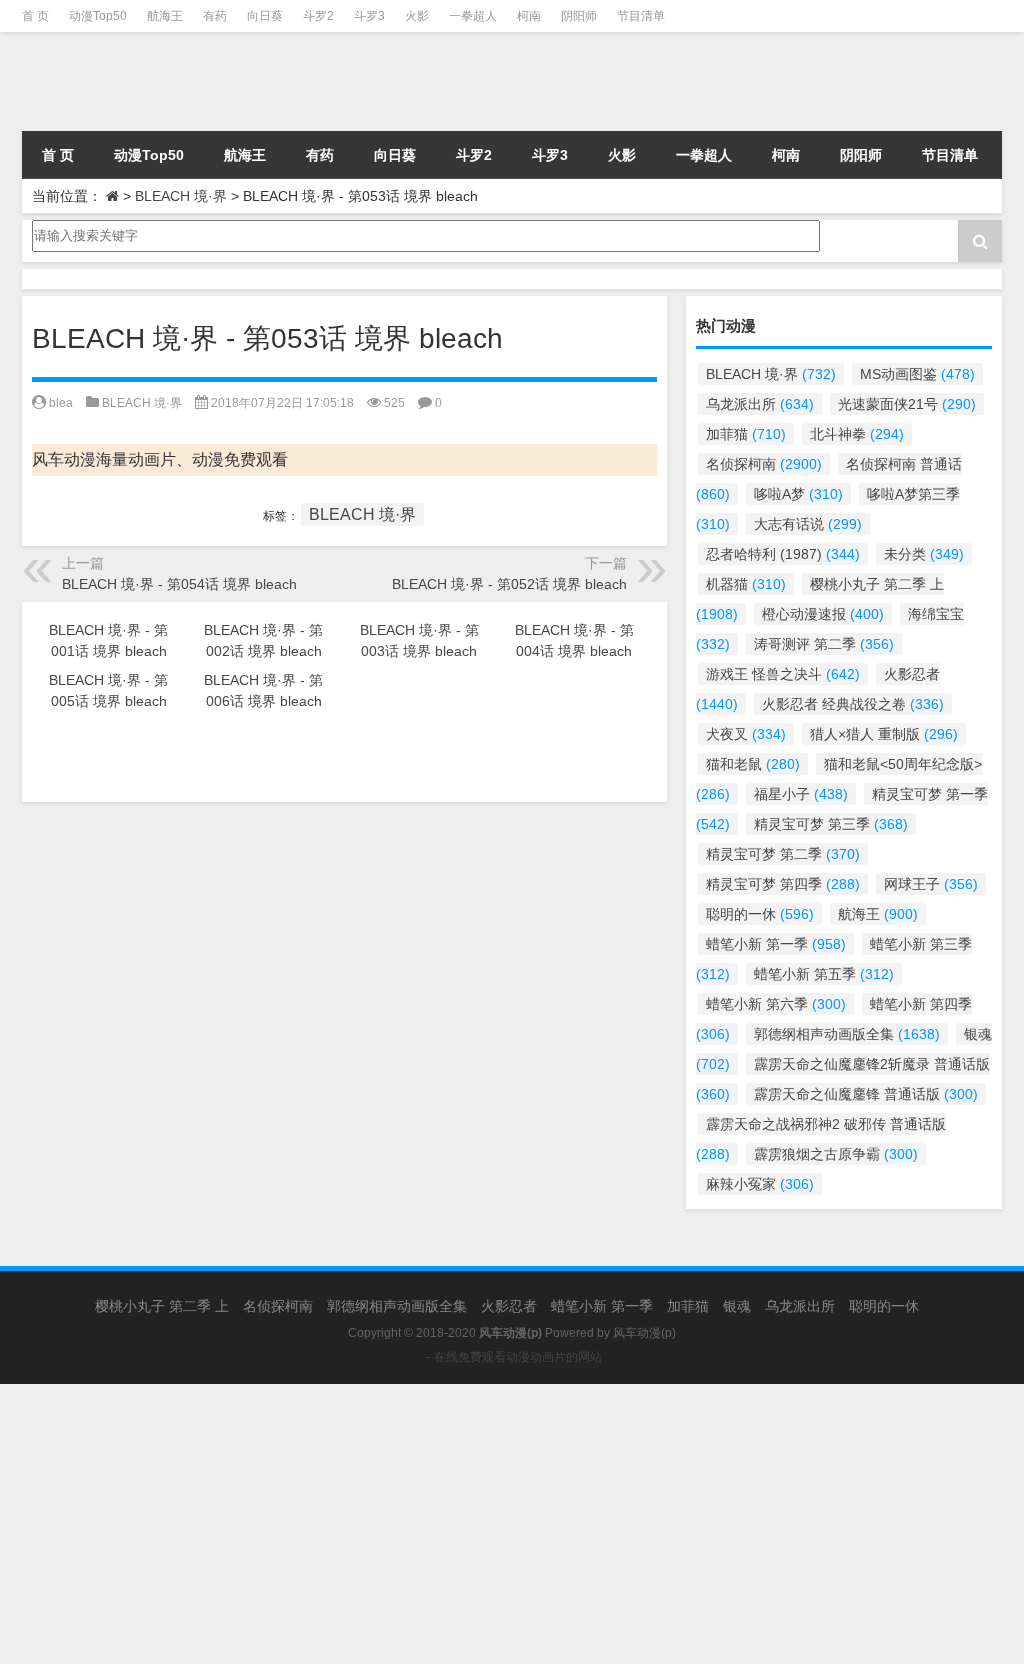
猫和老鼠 (753, 764)
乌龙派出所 (760, 404)
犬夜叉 (746, 734)
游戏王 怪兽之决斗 (783, 674)
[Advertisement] (512, 1524)
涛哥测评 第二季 (824, 644)
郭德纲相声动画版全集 (847, 1034)
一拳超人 (473, 16)
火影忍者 (509, 1306)
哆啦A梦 (798, 494)
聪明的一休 (760, 914)
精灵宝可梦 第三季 (831, 824)
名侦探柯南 (764, 464)
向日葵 (265, 16)
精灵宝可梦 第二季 (783, 854)
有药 (215, 16)
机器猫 (746, 584)
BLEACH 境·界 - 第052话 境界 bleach (509, 584)
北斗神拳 (857, 434)
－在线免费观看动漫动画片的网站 (512, 1357)
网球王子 (931, 884)
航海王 (165, 16)
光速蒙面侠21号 (907, 404)
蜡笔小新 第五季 (824, 974)
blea (61, 403)
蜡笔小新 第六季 (776, 1004)
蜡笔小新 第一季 (776, 944)
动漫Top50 (98, 16)
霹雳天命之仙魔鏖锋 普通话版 (866, 1094)
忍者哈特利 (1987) (783, 554)
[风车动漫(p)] (175, 81)
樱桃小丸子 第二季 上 (162, 1306)
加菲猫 (746, 434)
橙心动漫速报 (823, 614)
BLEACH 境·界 (181, 196)
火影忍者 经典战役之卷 (853, 704)
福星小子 (801, 794)
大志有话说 (808, 524)
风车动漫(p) (644, 1333)
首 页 (35, 16)
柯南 (529, 16)
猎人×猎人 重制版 (884, 734)
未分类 (924, 554)
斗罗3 (369, 16)
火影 (417, 16)
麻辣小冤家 (760, 1184)
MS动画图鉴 (917, 374)
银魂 (737, 1306)
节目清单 (641, 16)
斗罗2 (318, 16)
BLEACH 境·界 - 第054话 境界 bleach (179, 584)
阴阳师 (579, 16)
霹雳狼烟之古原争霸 (836, 1154)
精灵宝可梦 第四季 (783, 884)
